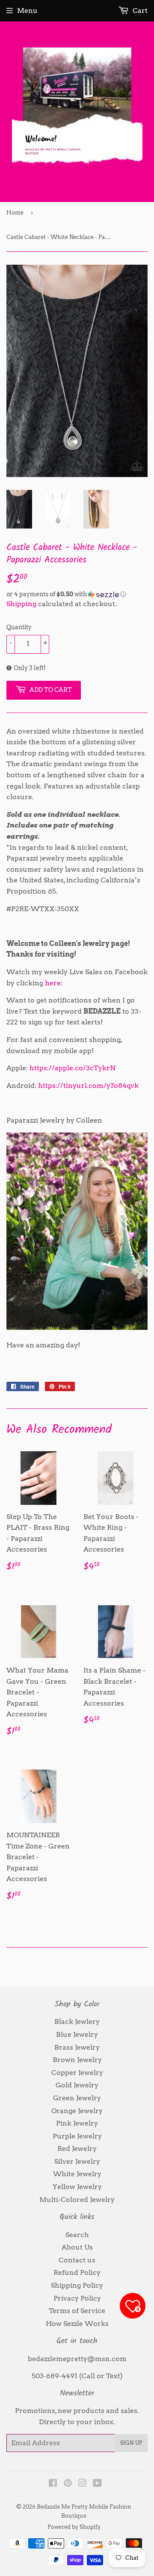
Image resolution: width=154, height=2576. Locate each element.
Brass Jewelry (77, 2047)
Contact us (77, 2260)
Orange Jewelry (77, 2111)
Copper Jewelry (77, 2073)
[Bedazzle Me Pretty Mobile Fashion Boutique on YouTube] (97, 2484)
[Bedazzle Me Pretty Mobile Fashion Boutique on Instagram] (83, 2484)
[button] (77, 594)
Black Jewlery (77, 2022)
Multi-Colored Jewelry (77, 2200)
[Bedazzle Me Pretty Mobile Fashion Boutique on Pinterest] (68, 2484)
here (53, 983)
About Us (77, 2247)
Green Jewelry (77, 2098)
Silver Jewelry (77, 2161)
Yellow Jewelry (77, 2187)
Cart (139, 11)
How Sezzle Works (77, 2324)
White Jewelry (77, 2174)
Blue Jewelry (77, 2034)
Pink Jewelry (77, 2123)
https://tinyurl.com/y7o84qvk (88, 1086)
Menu (27, 11)
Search (77, 2235)
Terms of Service (77, 2311)
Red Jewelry (77, 2149)
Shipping (21, 604)
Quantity (19, 627)
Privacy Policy (77, 2298)
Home (15, 213)
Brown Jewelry (77, 2060)
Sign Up (131, 2443)
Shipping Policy (77, 2285)
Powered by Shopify (74, 2527)
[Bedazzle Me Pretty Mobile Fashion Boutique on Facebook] (53, 2484)
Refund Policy (77, 2272)
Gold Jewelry (77, 2085)
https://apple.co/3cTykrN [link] (73, 1068)
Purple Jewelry (77, 2136)
